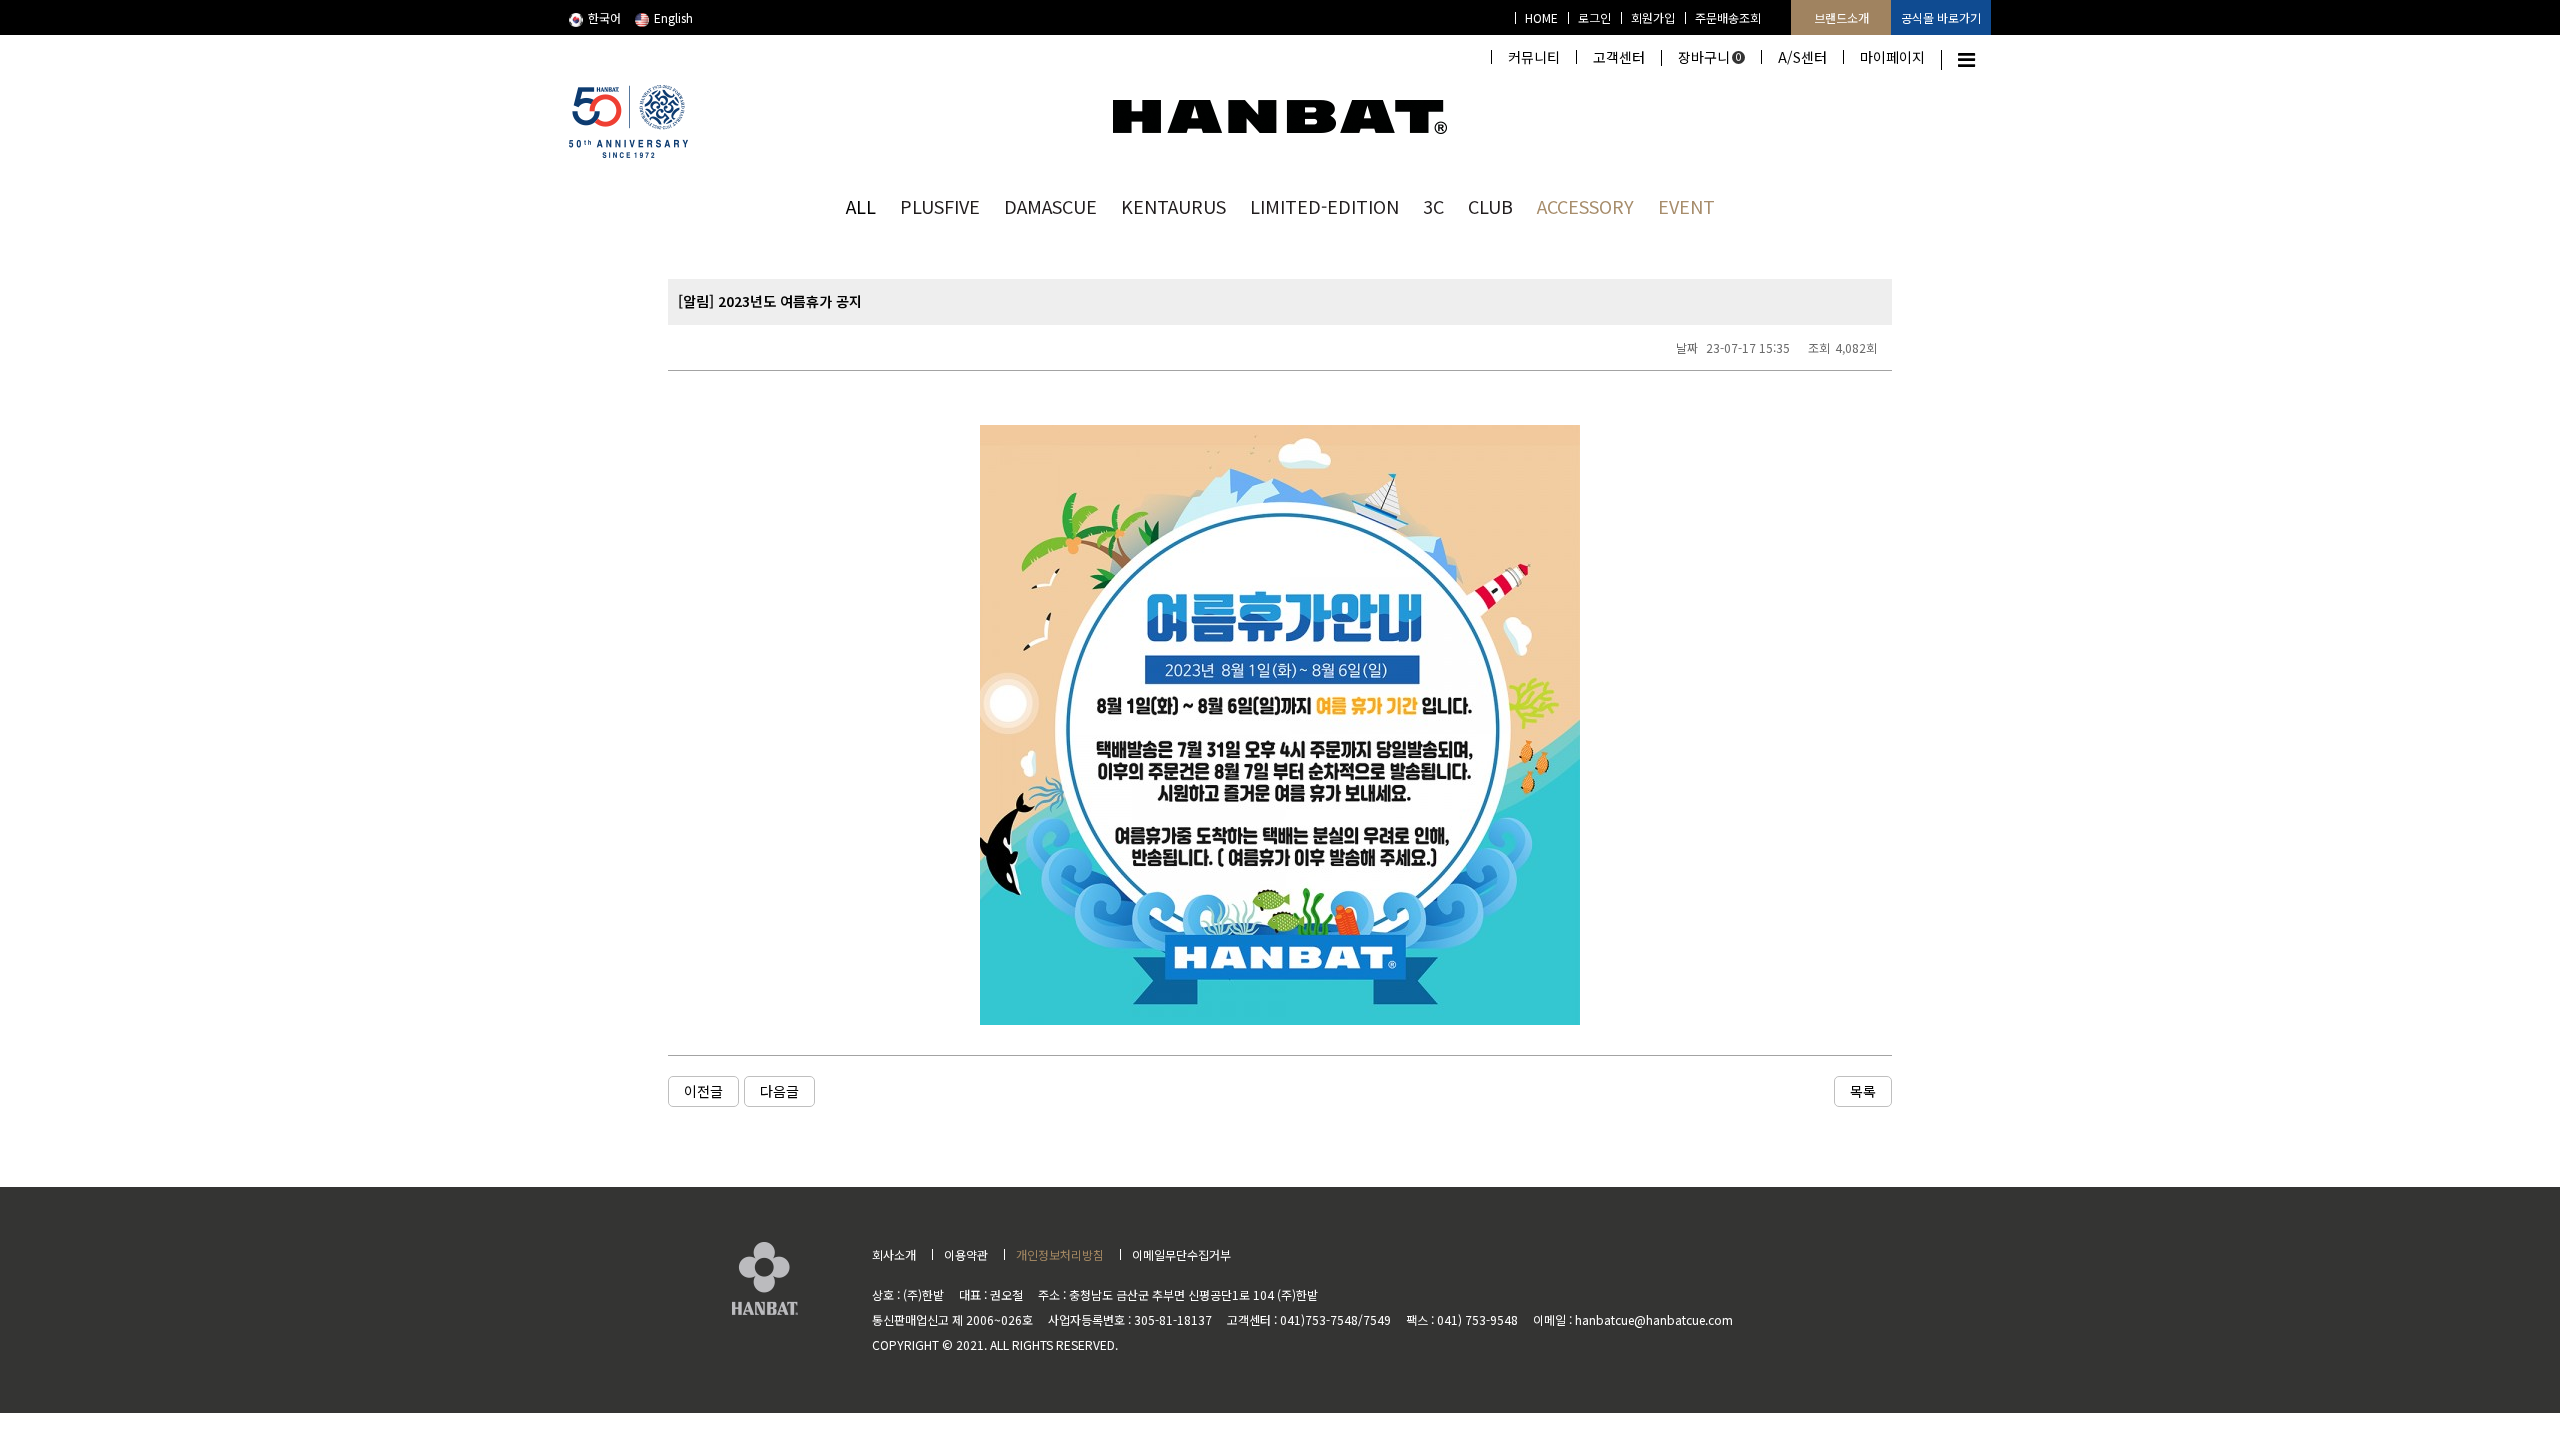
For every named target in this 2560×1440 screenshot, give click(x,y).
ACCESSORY (1585, 206)
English (673, 17)
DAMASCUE (1050, 206)
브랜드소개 (1841, 17)
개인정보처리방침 (1060, 1254)
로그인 (1594, 17)
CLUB (1490, 206)
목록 (1863, 1091)
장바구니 (1710, 57)
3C (1433, 206)
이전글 (703, 1091)
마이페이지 (1892, 57)
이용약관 (966, 1254)
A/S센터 (1802, 57)
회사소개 (894, 1254)
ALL (861, 206)
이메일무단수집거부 (1181, 1254)
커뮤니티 (1534, 57)
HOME (1541, 17)
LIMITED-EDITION (1324, 206)
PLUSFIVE (940, 206)
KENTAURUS (1173, 206)
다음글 (779, 1091)
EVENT (1686, 206)
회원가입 (1653, 17)
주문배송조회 (1728, 17)
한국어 (604, 17)
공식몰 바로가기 (1941, 17)
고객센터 (1619, 57)
